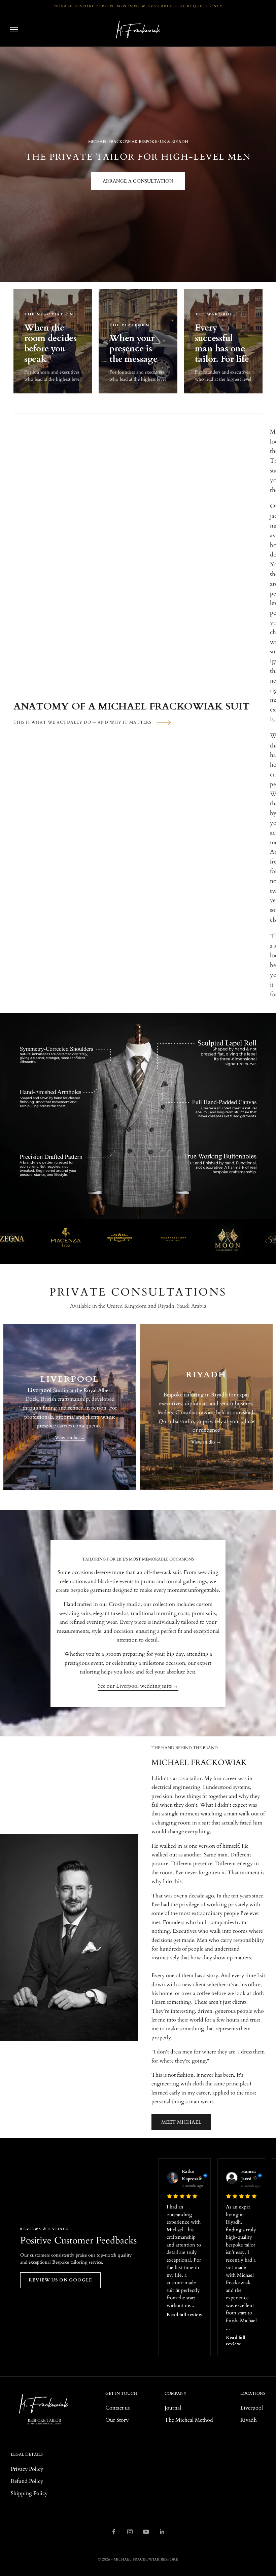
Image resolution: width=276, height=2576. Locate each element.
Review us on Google (60, 2280)
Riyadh (249, 2420)
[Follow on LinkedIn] (162, 2532)
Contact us (117, 2408)
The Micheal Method (189, 2420)
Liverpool (252, 2408)
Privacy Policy (27, 2469)
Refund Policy (27, 2481)
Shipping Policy (29, 2493)
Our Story (117, 2420)
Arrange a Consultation (138, 181)
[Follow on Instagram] (130, 2532)
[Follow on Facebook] (114, 2532)
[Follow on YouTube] (146, 2532)
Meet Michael (181, 2122)
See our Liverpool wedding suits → (138, 1686)
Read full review (184, 2315)
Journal (173, 2408)
